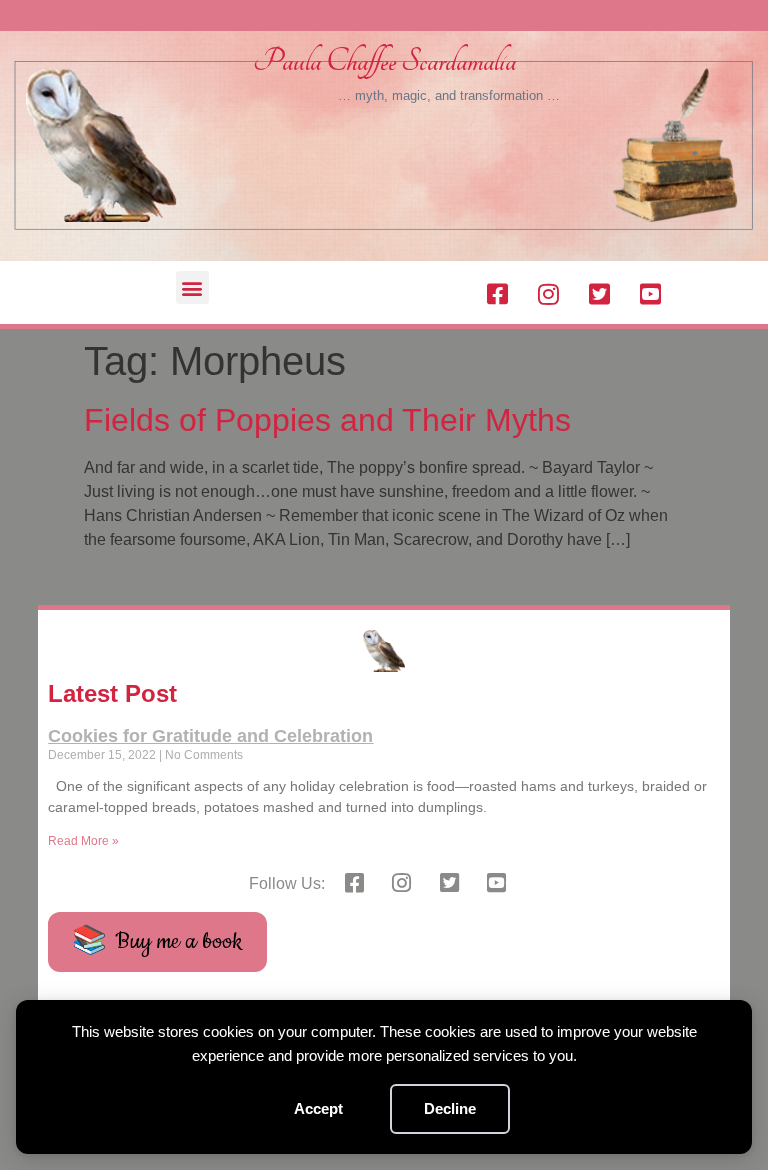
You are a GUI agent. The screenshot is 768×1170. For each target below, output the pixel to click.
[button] (192, 287)
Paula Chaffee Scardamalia (384, 61)
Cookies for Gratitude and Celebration (210, 736)
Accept (318, 1108)
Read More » (83, 841)
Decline (450, 1108)
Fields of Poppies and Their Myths (327, 420)
